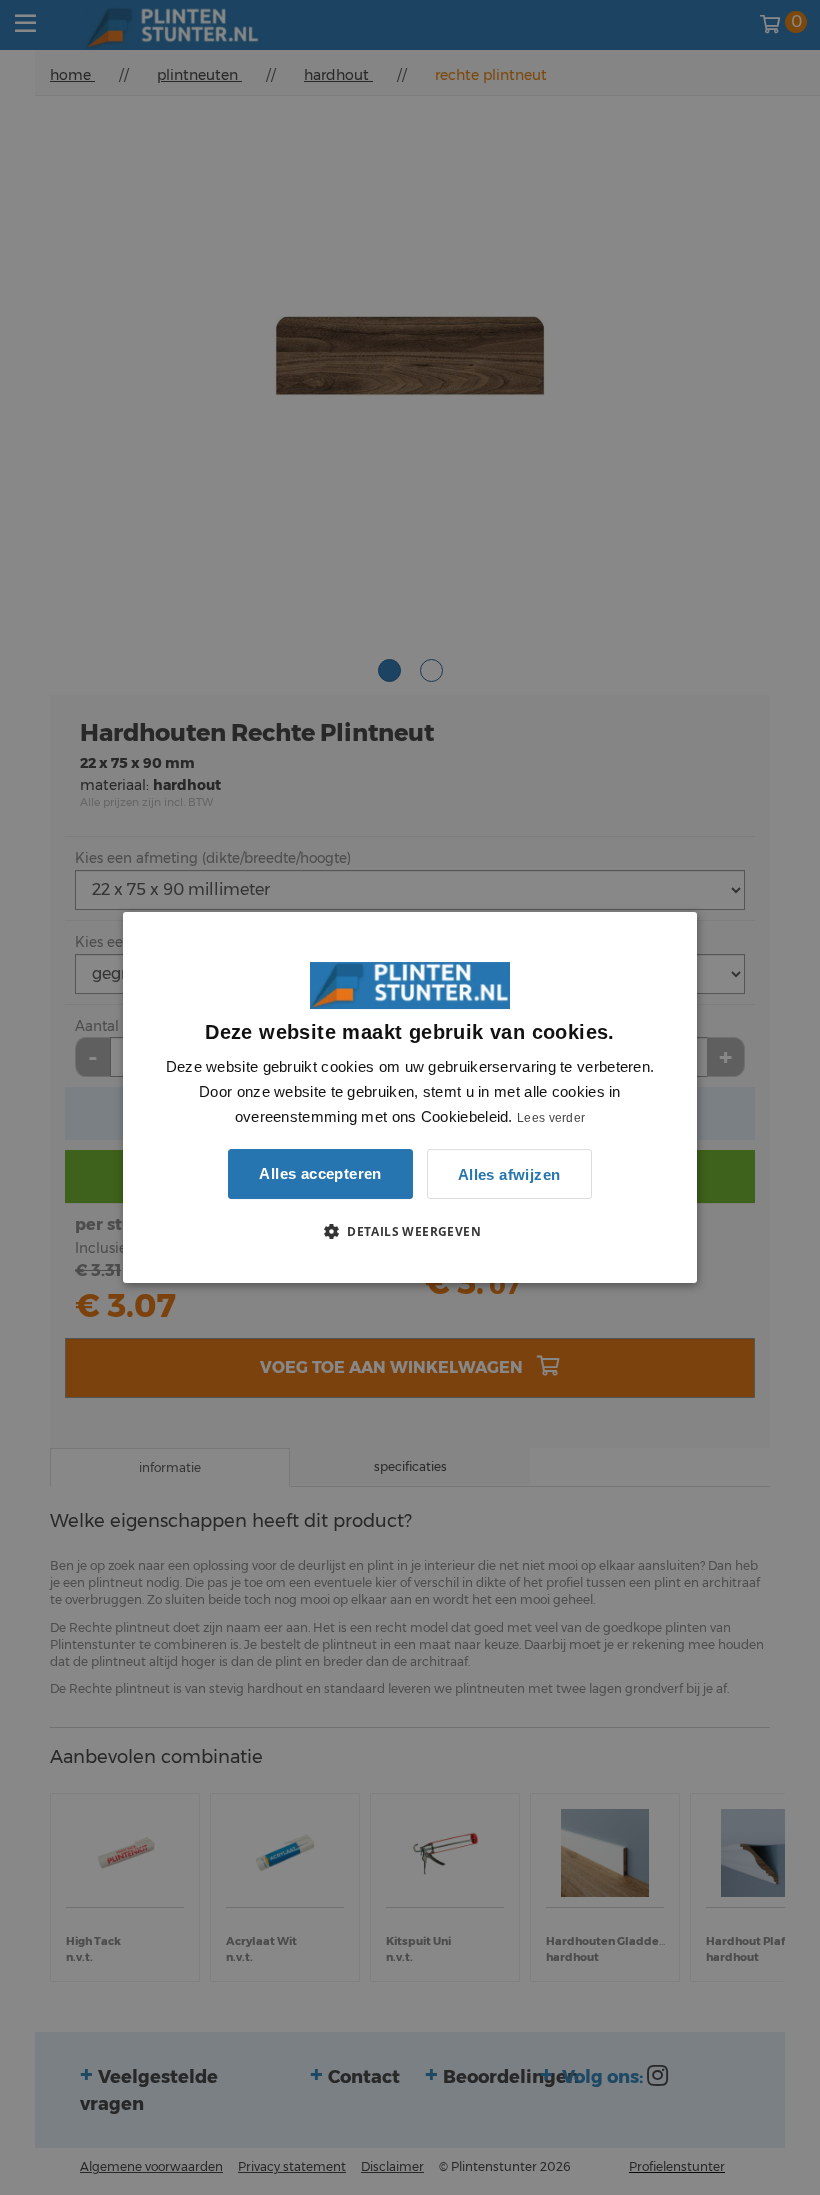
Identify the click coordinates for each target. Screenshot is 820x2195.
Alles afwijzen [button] (509, 1174)
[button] (410, 1231)
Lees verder (551, 1118)
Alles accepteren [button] (320, 1173)
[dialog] (410, 1098)
